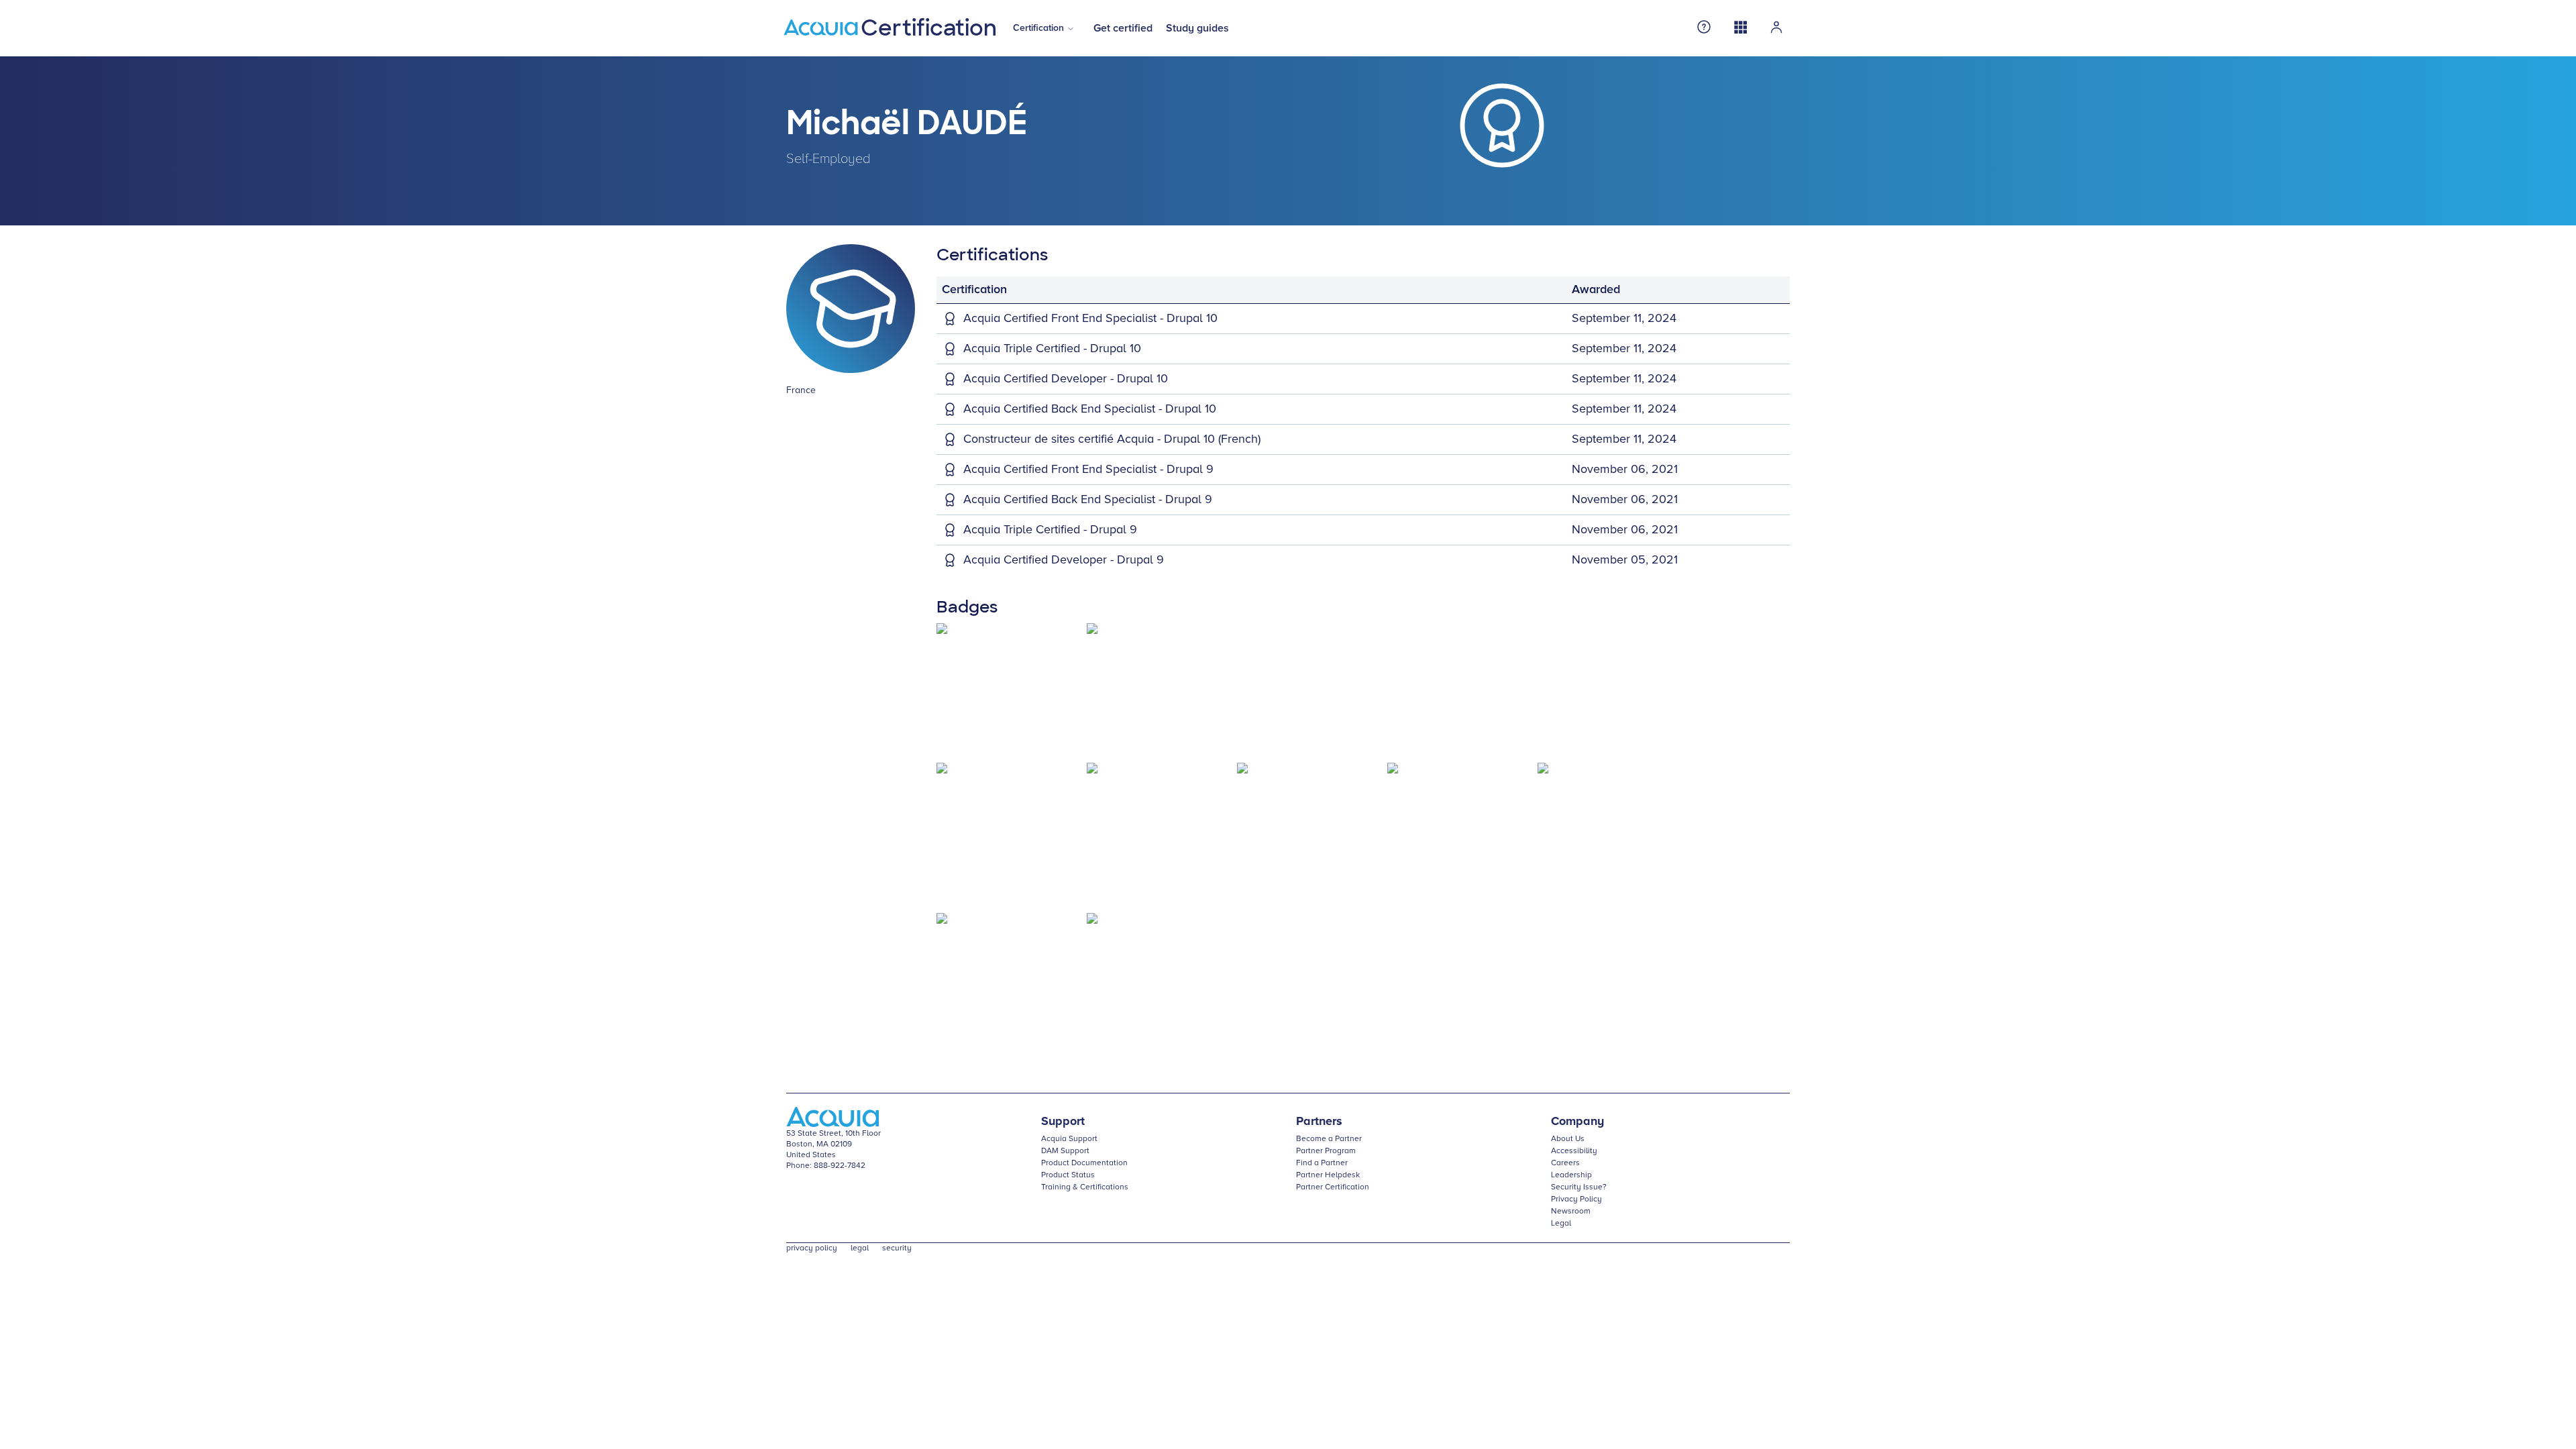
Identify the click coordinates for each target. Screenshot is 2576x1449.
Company (1577, 1122)
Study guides (1197, 28)
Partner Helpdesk (1328, 1175)
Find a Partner (1322, 1163)
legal (860, 1248)
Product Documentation (1084, 1163)
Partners (1319, 1122)
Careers (1565, 1163)
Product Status (1068, 1175)
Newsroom (1571, 1212)
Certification (1038, 28)
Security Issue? (1579, 1187)
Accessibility (1574, 1151)
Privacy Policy (1576, 1199)
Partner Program (1326, 1151)
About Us (1568, 1139)
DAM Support (1065, 1151)
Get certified (1123, 28)
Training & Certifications (1085, 1187)
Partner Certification (1333, 1187)
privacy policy (812, 1248)
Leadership (1571, 1175)
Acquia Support (1069, 1139)
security (897, 1248)
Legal (1561, 1224)
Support (1063, 1122)
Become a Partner (1329, 1139)
